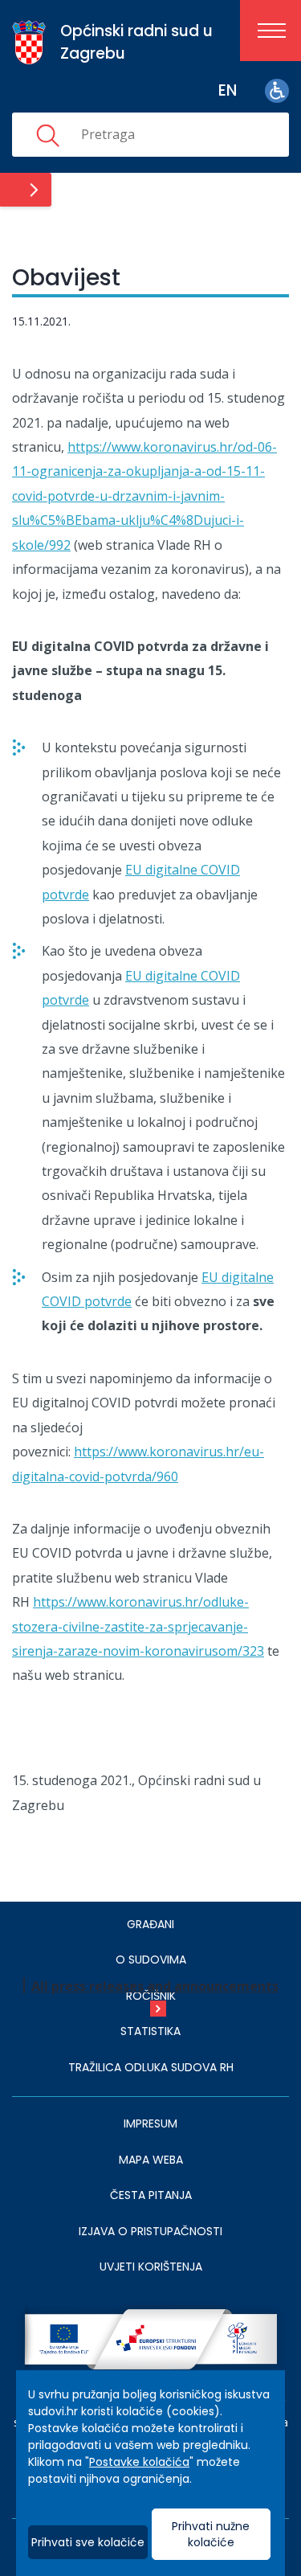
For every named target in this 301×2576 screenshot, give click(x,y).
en (228, 90)
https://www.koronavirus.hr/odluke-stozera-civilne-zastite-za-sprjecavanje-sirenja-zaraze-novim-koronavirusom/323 (138, 1626)
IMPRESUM (150, 2123)
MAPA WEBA (151, 2160)
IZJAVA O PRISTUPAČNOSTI (150, 2231)
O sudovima (151, 1960)
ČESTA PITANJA (151, 2195)
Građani (150, 1924)
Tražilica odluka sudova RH (151, 2067)
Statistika (150, 2031)
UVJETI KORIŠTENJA (151, 2267)
